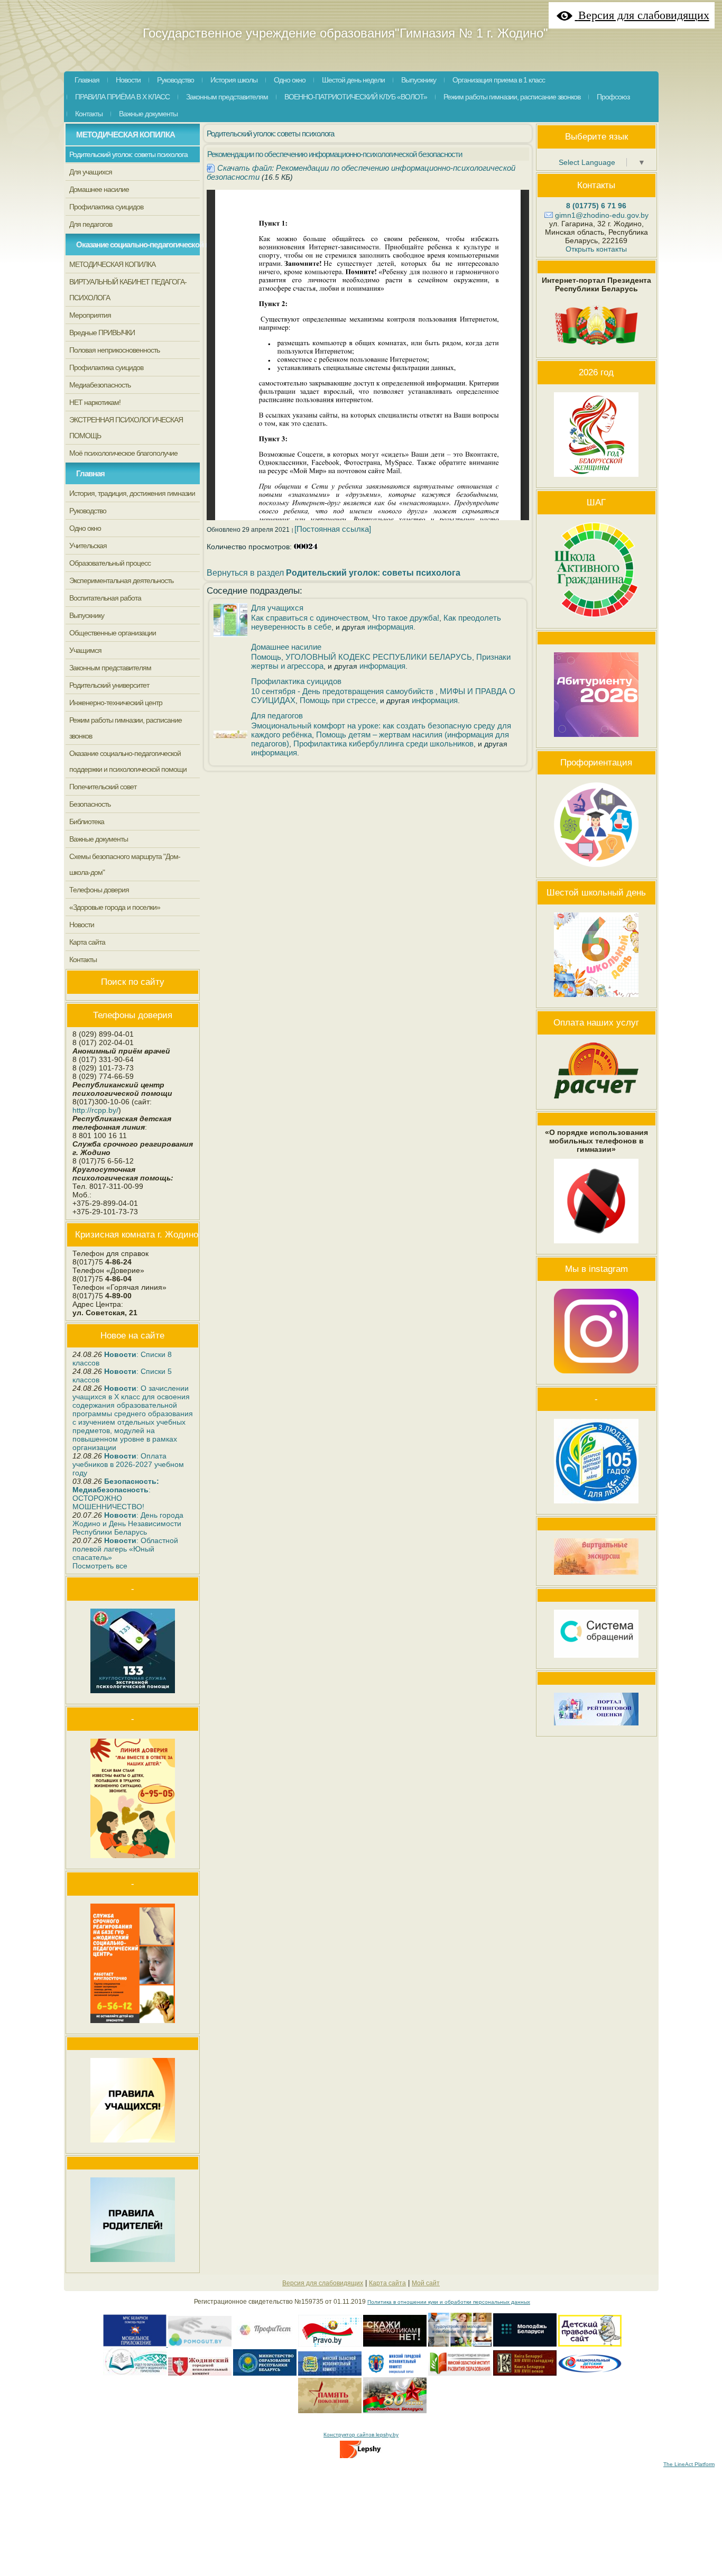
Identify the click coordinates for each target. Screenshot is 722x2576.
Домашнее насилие (286, 647)
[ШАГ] (596, 620)
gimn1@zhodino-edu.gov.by (602, 215)
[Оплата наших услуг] (596, 1101)
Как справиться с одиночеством (309, 618)
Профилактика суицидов (296, 681)
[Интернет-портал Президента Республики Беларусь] (596, 349)
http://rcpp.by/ (95, 1110)
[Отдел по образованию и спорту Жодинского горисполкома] (135, 2374)
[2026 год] (596, 479)
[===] (265, 2345)
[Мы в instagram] (596, 1376)
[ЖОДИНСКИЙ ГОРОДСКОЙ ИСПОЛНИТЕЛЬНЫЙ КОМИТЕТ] (200, 2374)
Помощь (266, 657)
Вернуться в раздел (334, 573)
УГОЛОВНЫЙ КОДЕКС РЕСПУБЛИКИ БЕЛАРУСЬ (379, 657)
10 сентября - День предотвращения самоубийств (343, 691)
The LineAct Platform (689, 2464)
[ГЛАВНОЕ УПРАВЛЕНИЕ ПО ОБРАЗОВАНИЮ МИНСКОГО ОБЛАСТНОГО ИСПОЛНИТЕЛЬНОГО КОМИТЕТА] (330, 2374)
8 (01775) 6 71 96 (596, 206)
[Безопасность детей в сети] (200, 2345)
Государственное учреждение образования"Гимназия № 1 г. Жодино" (345, 33)
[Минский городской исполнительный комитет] (395, 2374)
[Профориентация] (596, 870)
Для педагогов (277, 715)
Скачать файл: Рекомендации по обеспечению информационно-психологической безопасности (361, 172)
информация (390, 627)
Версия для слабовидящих (323, 2283)
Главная (90, 473)
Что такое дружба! (406, 618)
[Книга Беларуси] (525, 2374)
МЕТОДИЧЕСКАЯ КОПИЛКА (126, 135)
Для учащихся (277, 608)
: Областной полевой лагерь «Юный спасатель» (125, 1549)
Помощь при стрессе (338, 700)
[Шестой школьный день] (596, 1000)
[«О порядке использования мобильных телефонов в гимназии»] (596, 1246)
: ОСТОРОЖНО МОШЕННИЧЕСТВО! (116, 1494)
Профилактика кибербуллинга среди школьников (383, 744)
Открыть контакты (596, 249)
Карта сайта (387, 2283)
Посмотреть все (100, 1566)
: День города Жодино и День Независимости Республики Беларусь (128, 1524)
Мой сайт (426, 2283)
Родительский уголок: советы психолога (270, 133)
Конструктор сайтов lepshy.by (361, 2435)
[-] (330, 2345)
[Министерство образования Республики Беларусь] (265, 2374)
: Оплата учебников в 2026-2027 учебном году (128, 1464)
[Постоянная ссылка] (333, 529)
